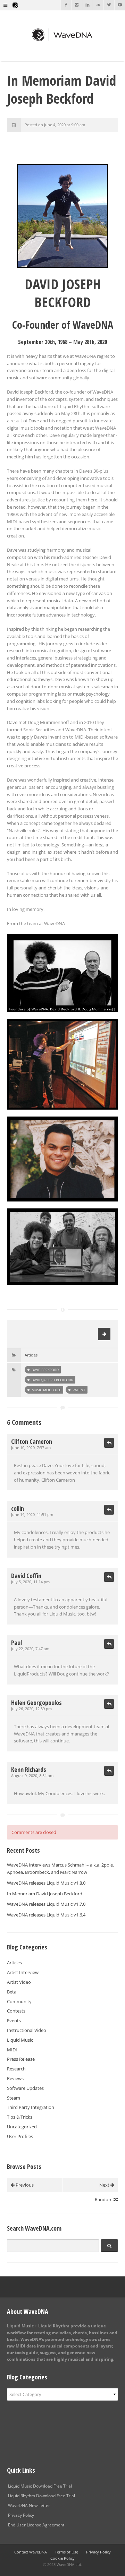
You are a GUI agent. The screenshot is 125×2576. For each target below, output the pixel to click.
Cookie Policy (62, 2558)
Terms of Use (66, 2552)
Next (105, 2185)
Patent (79, 1390)
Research (16, 2069)
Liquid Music (20, 2040)
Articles (31, 1355)
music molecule (46, 1390)
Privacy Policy (21, 2515)
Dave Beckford (45, 1370)
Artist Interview (23, 1972)
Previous (24, 2185)
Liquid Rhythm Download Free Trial (41, 2496)
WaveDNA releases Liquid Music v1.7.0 (46, 1904)
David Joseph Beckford (52, 1380)
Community (19, 2001)
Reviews (15, 2078)
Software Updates (25, 2088)
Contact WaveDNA (31, 2552)
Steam (14, 2098)
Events (14, 2021)
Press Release (21, 2059)
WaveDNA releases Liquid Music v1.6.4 (46, 1915)
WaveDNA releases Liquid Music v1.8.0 (46, 1883)
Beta (12, 1992)
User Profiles (20, 2136)
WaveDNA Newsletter (29, 2505)
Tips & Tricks (20, 2117)
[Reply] (109, 1443)
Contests (16, 2011)
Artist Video (19, 1982)
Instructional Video (27, 2030)
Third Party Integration (31, 2107)
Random (104, 2199)
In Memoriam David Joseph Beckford (45, 1894)
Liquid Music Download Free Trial (40, 2486)
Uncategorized (22, 2127)
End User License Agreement (36, 2525)
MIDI (12, 2050)
